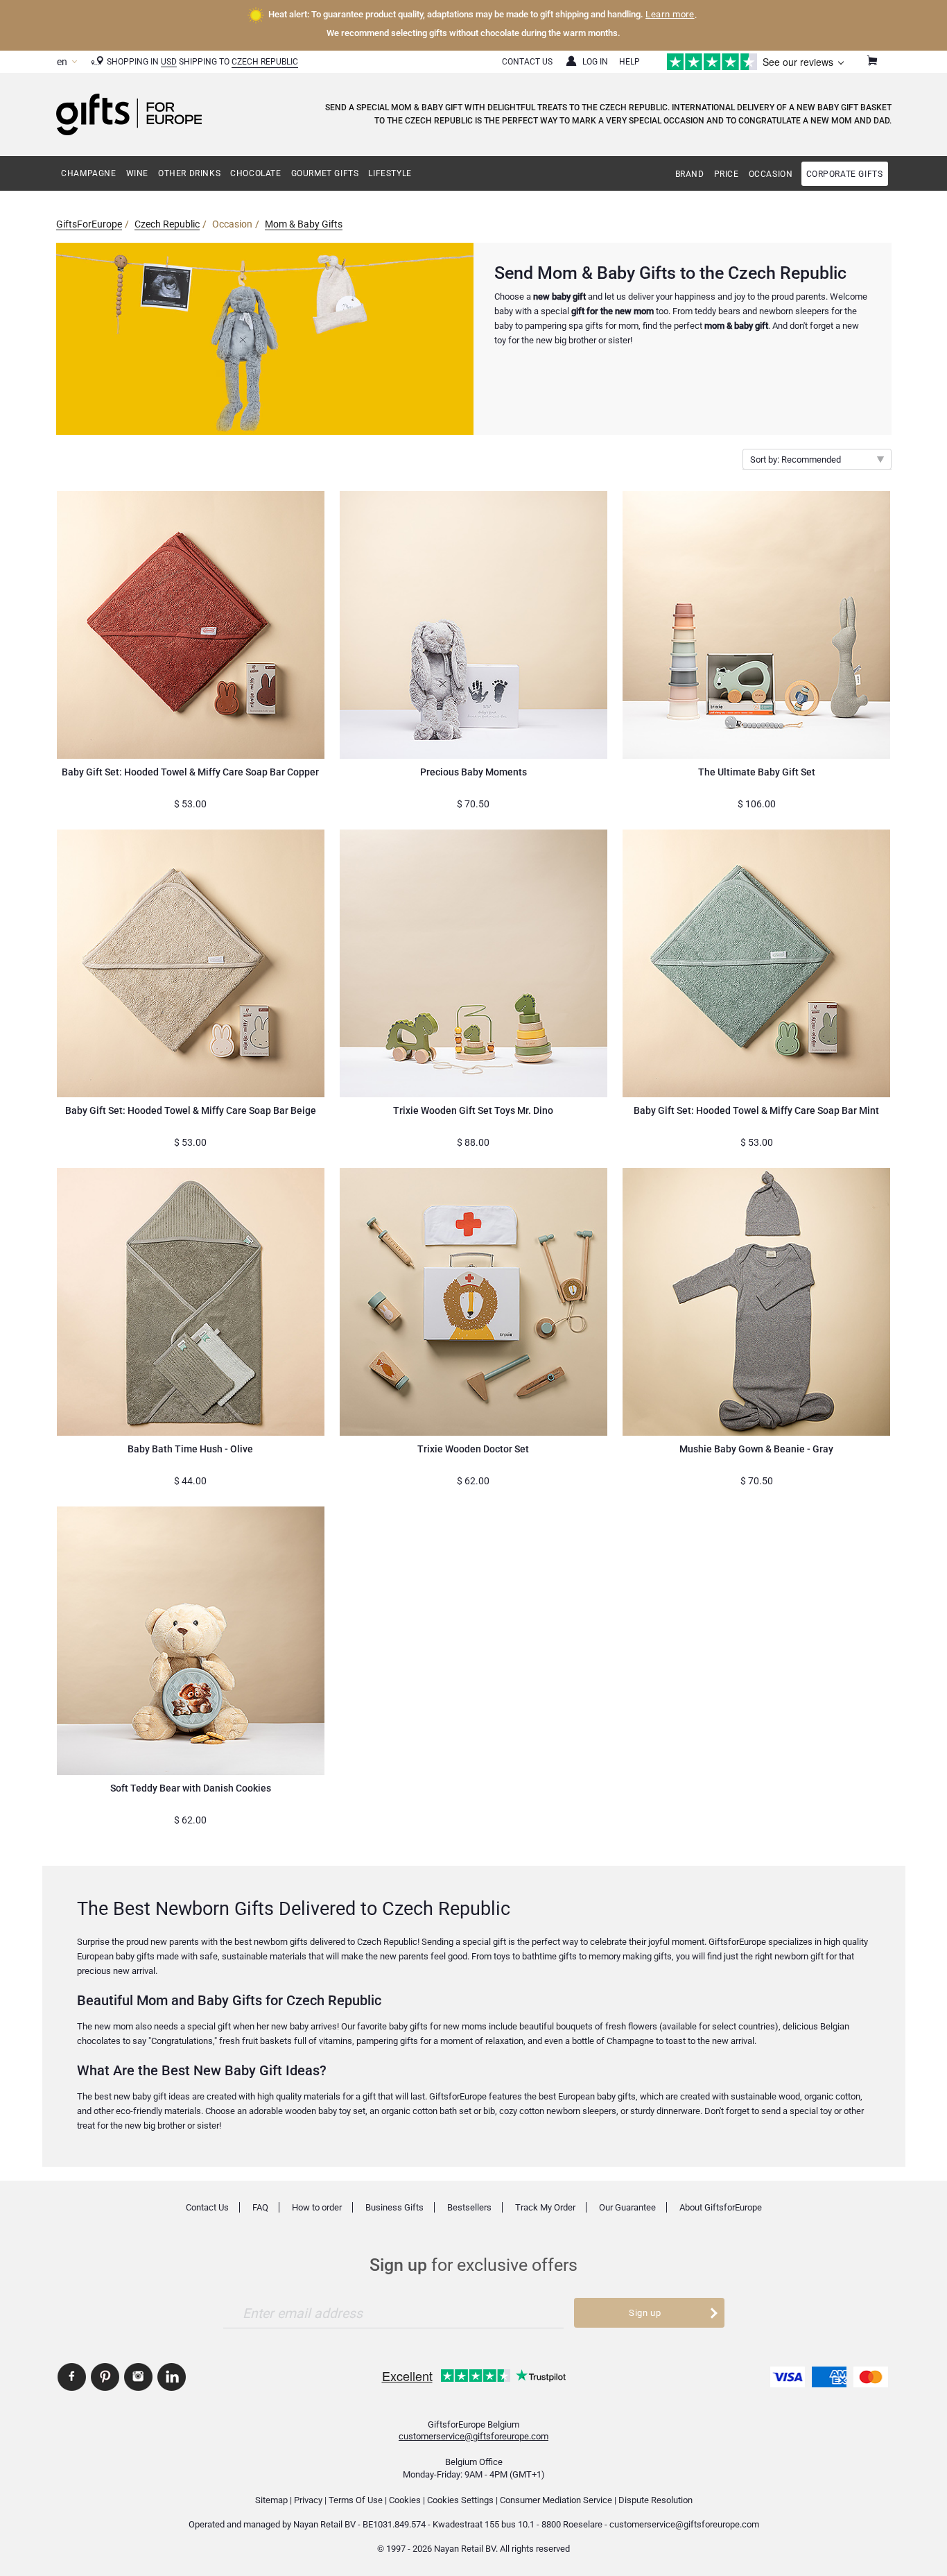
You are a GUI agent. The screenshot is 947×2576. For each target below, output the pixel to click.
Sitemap (271, 2500)
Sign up (645, 2313)
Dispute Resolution (655, 2500)
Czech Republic (265, 62)
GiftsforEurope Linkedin (172, 2377)
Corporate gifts (845, 174)
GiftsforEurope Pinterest (105, 2377)
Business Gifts (394, 2207)
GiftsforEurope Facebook (72, 2377)
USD (169, 62)
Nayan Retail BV (324, 2524)
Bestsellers (469, 2207)
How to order (317, 2207)
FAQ (260, 2207)
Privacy (308, 2500)
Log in (595, 62)
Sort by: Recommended (796, 460)
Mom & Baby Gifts (304, 224)
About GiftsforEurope (721, 2207)
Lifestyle (390, 173)
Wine (137, 173)
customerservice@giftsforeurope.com (473, 2436)
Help (629, 62)
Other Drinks (189, 173)
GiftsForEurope (89, 224)
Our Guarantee (627, 2207)
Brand (690, 174)
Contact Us (527, 62)
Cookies (405, 2500)
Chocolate (255, 173)
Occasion (771, 174)
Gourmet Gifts (325, 173)
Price (727, 174)
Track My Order (545, 2207)
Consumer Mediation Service (556, 2500)
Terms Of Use (356, 2500)
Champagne (88, 173)
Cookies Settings (460, 2500)
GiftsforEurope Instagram (138, 2377)
